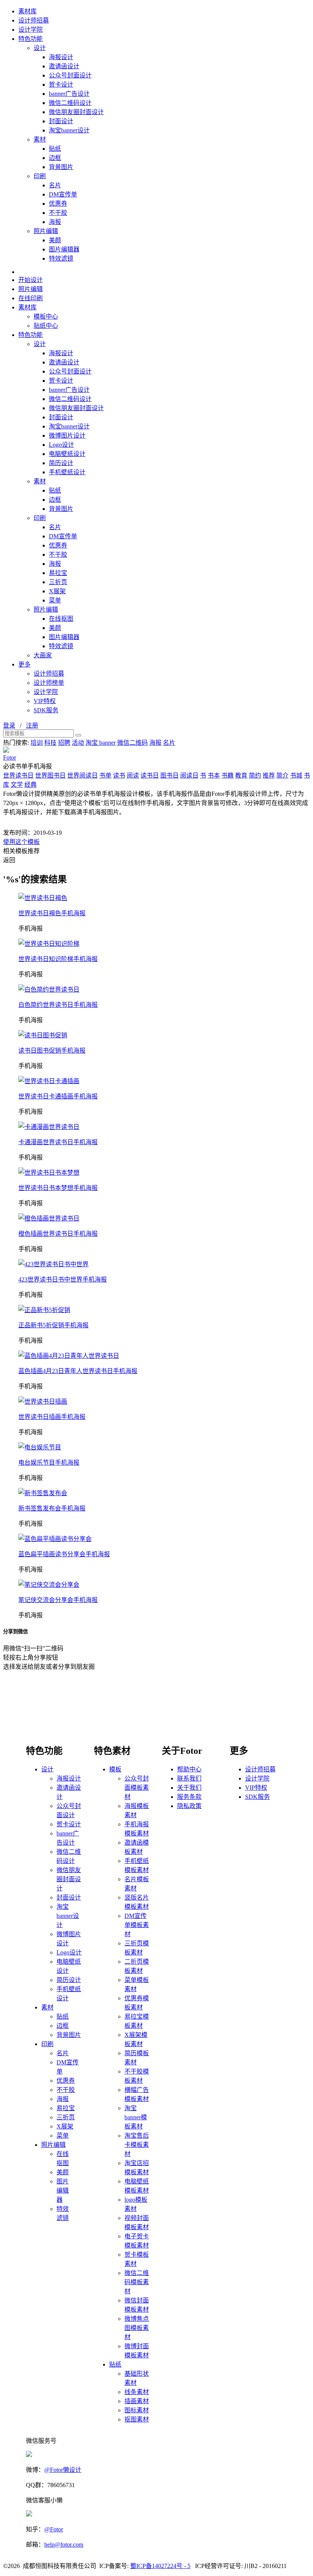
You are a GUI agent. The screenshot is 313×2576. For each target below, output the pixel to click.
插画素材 (137, 2401)
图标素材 (137, 2410)
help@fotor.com (64, 2545)
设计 (40, 48)
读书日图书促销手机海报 (52, 1051)
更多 (24, 664)
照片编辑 (46, 231)
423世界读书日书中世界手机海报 (63, 1279)
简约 (255, 775)
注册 (32, 725)
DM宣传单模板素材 (137, 1925)
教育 (241, 775)
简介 (282, 775)
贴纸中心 (46, 326)
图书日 (169, 775)
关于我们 (189, 1788)
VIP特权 (45, 701)
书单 (105, 775)
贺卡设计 (61, 85)
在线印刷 (31, 298)
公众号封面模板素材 (137, 1788)
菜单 (55, 600)
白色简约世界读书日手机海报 (58, 1005)
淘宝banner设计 (69, 130)
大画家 (43, 655)
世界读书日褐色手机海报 (52, 913)
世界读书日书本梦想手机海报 (58, 1188)
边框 (55, 158)
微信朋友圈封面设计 (76, 112)
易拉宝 (58, 573)
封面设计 (61, 121)
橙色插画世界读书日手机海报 (58, 1234)
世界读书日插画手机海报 (52, 1417)
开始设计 (31, 280)
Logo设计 (61, 445)
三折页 (58, 582)
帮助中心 (189, 1769)
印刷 (40, 176)
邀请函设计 (64, 66)
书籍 (227, 775)
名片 (55, 185)
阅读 (133, 775)
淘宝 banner (101, 743)
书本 (214, 775)
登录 (9, 725)
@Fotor (54, 2529)
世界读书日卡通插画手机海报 (58, 1096)
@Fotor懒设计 (63, 2470)
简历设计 (61, 463)
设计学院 (31, 30)
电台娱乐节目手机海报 (49, 1463)
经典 (31, 785)
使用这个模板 (21, 842)
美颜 (55, 240)
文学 (17, 785)
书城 (296, 775)
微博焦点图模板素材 (137, 2328)
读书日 (150, 775)
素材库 (27, 11)
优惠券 (58, 204)
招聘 (64, 743)
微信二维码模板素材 (137, 2282)
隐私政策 (189, 1806)
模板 (115, 1769)
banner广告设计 (69, 94)
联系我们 (189, 1778)
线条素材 (137, 2392)
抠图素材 (137, 2419)
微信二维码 (132, 743)
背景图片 (61, 167)
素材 (40, 139)
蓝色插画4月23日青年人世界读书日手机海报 (78, 1371)
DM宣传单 (63, 194)
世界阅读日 (82, 775)
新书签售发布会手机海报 (52, 1508)
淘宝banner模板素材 (136, 2117)
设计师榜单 (49, 683)
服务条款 (189, 1797)
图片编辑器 (64, 249)
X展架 (57, 591)
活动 (78, 743)
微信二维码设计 (70, 103)
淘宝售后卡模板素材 (137, 2145)
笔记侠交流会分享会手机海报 (58, 1600)
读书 (119, 775)
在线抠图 (61, 619)
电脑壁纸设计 (67, 454)
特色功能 (31, 39)
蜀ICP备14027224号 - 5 (160, 2566)
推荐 (269, 775)
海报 (55, 222)
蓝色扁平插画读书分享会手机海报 (64, 1554)
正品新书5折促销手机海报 (53, 1325)
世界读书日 (18, 775)
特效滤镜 (61, 258)
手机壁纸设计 (67, 472)
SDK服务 (46, 710)
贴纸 (55, 149)
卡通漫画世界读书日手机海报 (58, 1142)
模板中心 (46, 316)
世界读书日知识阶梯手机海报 (58, 959)
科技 (50, 743)
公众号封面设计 (70, 75)
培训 (37, 743)
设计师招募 (34, 20)
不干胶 (58, 213)
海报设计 (61, 57)
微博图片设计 (67, 436)
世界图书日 (50, 775)
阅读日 (189, 775)
